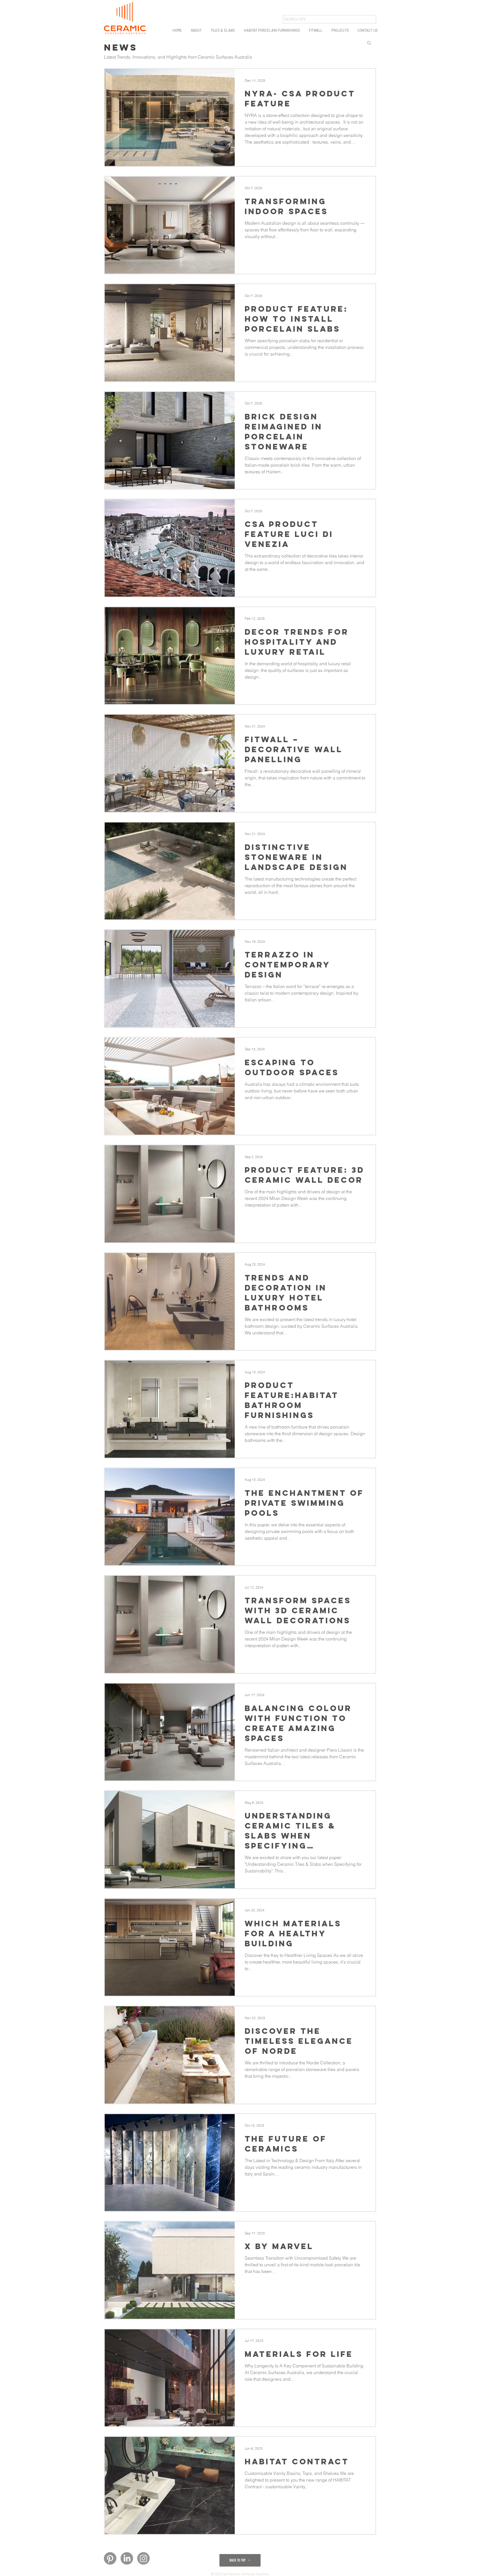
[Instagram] (143, 2558)
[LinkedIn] (127, 2558)
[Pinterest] (110, 2558)
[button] (196, 30)
